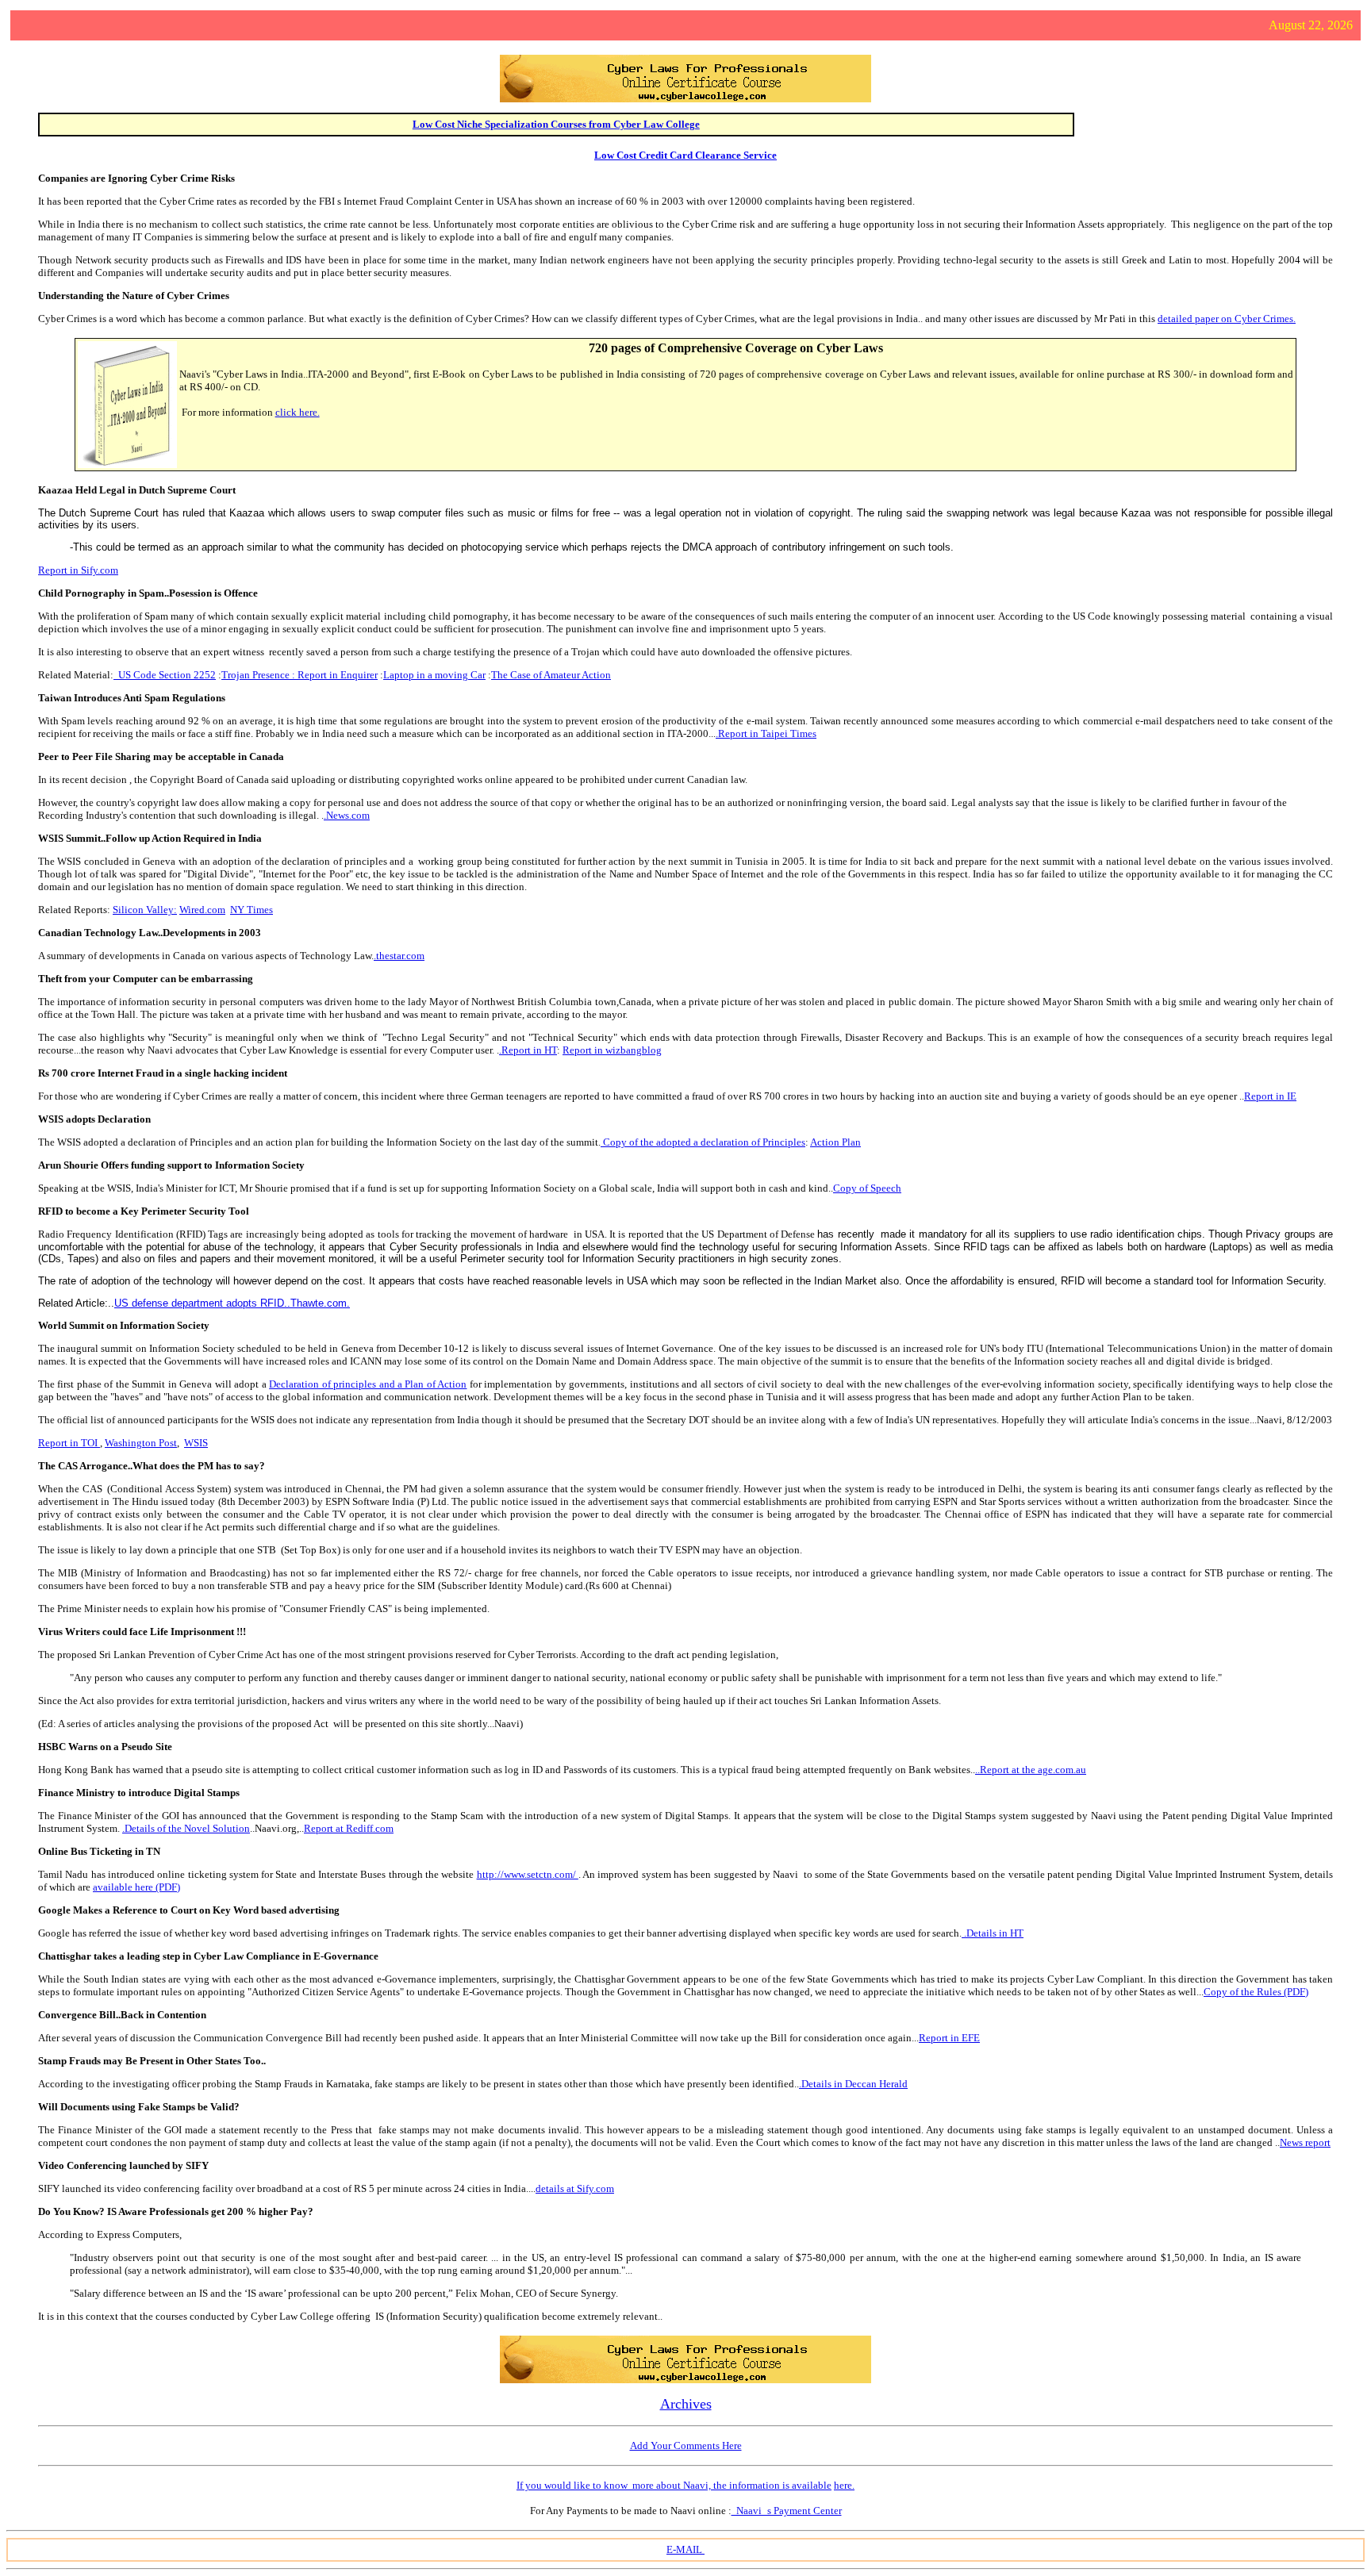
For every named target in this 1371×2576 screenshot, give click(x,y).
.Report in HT (528, 1050)
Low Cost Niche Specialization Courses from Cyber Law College (556, 124)
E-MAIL (685, 2549)
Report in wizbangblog (612, 1050)
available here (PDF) (136, 1887)
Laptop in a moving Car (434, 675)
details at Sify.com (575, 2188)
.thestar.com (399, 956)
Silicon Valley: (145, 910)
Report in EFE (949, 2038)
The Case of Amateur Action (551, 675)
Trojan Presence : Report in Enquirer (300, 675)
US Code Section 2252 (165, 675)
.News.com (347, 815)
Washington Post (141, 1443)
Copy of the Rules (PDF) (1256, 1992)
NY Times (252, 910)
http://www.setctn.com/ (528, 1874)
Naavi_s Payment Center (787, 2511)
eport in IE (1274, 1096)
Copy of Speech (867, 1188)
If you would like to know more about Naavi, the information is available (674, 2485)
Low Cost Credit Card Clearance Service (685, 155)
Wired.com (202, 910)
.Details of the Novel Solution (186, 1828)
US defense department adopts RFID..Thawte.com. (232, 1303)
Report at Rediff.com (349, 1828)
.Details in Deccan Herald (853, 2084)
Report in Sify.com (78, 570)
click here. (298, 412)
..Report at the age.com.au (1031, 1770)
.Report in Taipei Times (766, 733)
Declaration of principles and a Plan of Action (368, 1384)
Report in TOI (69, 1443)
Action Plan (835, 1142)
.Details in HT (994, 1933)
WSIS (196, 1443)
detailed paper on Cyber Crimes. (1227, 319)
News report (1305, 2142)
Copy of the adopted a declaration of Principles (703, 1142)
